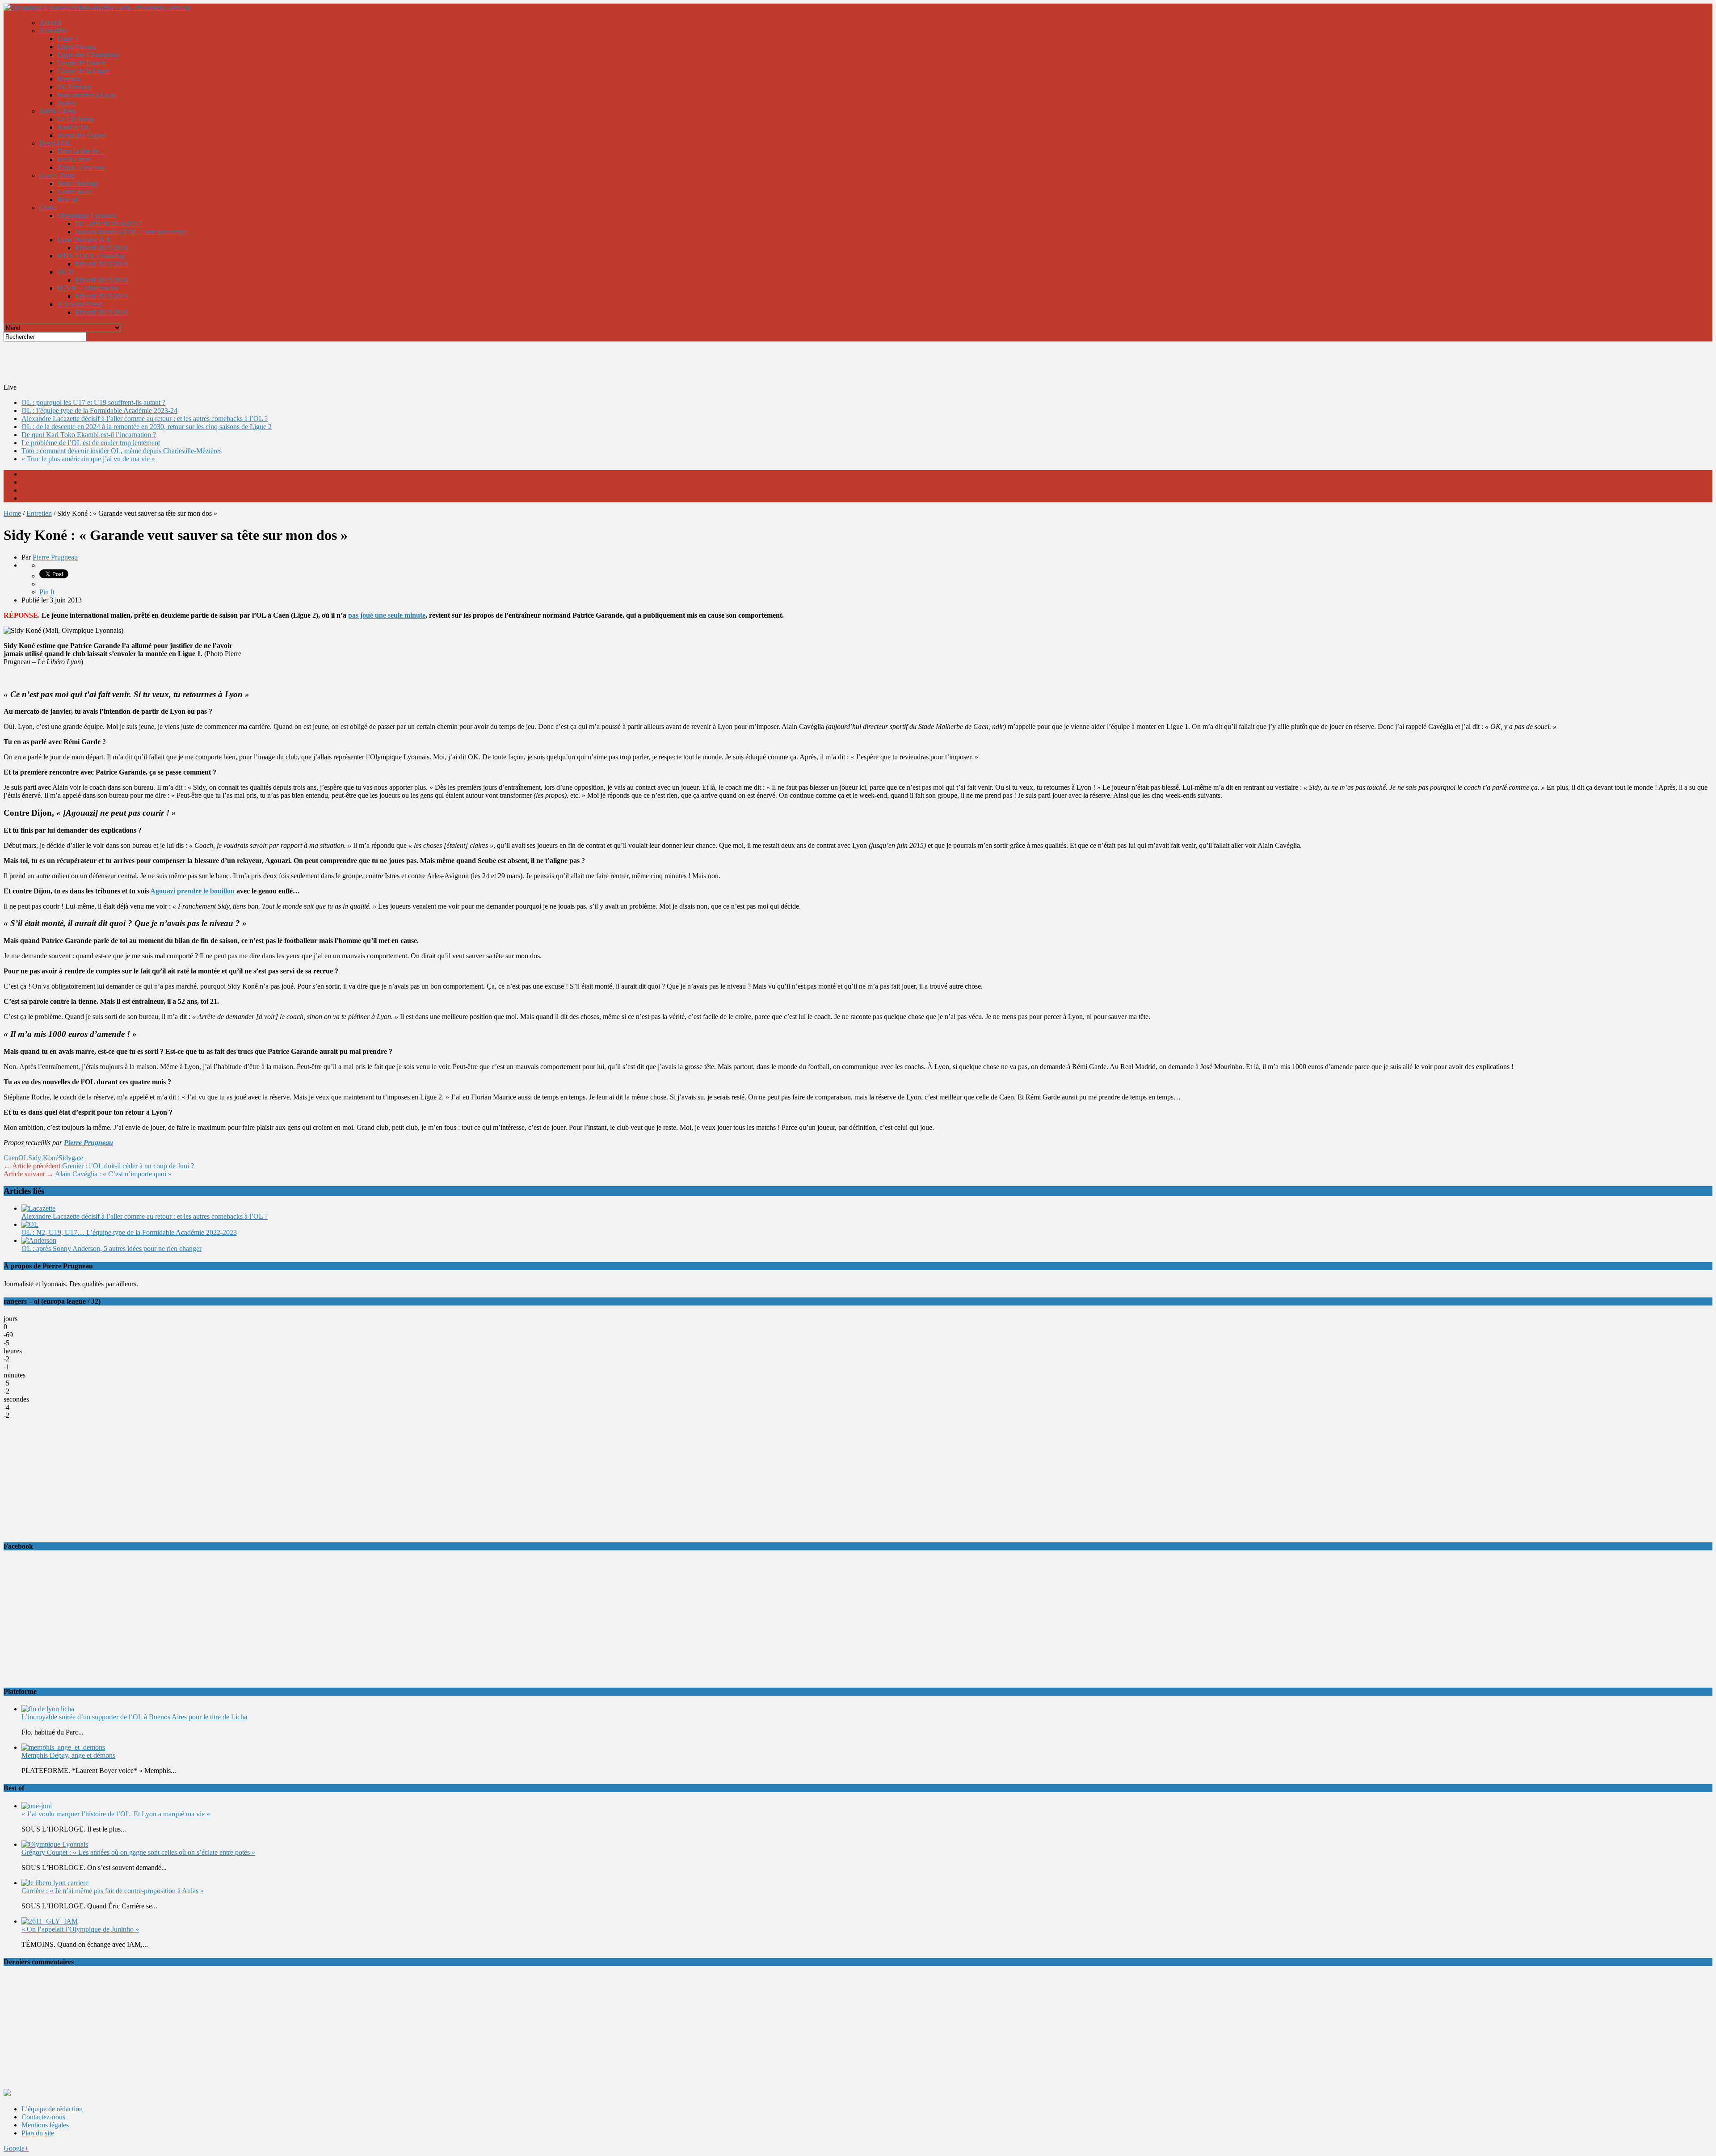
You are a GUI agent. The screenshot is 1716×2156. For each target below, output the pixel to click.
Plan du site (38, 2133)
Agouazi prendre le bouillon (192, 891)
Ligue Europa (77, 47)
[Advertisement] (220, 362)
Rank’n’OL (74, 127)
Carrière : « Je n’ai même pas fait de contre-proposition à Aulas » (113, 1891)
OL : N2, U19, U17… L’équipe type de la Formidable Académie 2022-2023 (129, 1232)
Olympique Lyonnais (87, 216)
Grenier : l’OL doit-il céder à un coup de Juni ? (128, 1166)
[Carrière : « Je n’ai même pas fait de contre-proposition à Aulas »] (55, 1883)
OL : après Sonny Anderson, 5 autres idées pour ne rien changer (111, 1249)
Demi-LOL (55, 143)
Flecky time (74, 159)
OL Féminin (74, 87)
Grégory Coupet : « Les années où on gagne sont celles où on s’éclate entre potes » (138, 1852)
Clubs (48, 208)
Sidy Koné (43, 1158)
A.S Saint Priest (80, 304)
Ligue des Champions (88, 55)
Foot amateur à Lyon (86, 95)
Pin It (47, 592)
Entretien (39, 513)
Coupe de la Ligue (83, 71)
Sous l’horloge (78, 183)
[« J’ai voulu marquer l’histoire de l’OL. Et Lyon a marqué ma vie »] (37, 1806)
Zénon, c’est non (81, 167)
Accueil (50, 23)
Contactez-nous (43, 2117)
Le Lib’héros (76, 119)
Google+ (16, 2148)
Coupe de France (81, 63)
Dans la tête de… (82, 151)
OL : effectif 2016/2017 (108, 224)
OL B (65, 272)
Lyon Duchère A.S (84, 240)
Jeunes (67, 103)
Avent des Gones (81, 135)
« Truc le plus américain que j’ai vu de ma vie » (88, 459)
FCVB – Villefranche (88, 288)
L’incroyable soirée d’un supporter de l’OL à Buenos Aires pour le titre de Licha (134, 1717)
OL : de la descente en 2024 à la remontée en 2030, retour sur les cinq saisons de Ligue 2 (147, 427)
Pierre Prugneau (55, 557)
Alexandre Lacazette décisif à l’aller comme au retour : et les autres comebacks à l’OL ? (145, 419)
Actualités (53, 31)
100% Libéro (58, 111)
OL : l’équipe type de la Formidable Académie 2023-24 (99, 411)
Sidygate (71, 1158)
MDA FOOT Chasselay (91, 256)
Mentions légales (45, 2125)
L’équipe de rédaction (52, 2109)
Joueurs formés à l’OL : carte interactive (131, 232)
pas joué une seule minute (387, 615)
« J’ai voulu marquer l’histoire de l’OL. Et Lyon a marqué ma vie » (116, 1814)
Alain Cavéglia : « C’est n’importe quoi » (113, 1174)
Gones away (75, 192)
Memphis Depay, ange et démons (68, 1755)
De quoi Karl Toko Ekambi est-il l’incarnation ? (89, 435)
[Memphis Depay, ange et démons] (63, 1747)
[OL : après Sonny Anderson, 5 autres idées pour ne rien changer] (39, 1240)
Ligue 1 (68, 39)
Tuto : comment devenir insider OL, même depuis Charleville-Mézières (122, 451)
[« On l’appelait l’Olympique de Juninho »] (50, 1921)
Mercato (69, 79)
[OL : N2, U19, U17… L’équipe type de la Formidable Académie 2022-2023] (30, 1224)
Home (12, 513)
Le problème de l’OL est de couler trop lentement (91, 443)
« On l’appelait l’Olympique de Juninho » (80, 1929)
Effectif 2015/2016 (102, 248)
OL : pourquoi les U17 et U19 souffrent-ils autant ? (93, 402)
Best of (67, 200)
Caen (11, 1158)
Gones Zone (57, 175)
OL (23, 1158)
